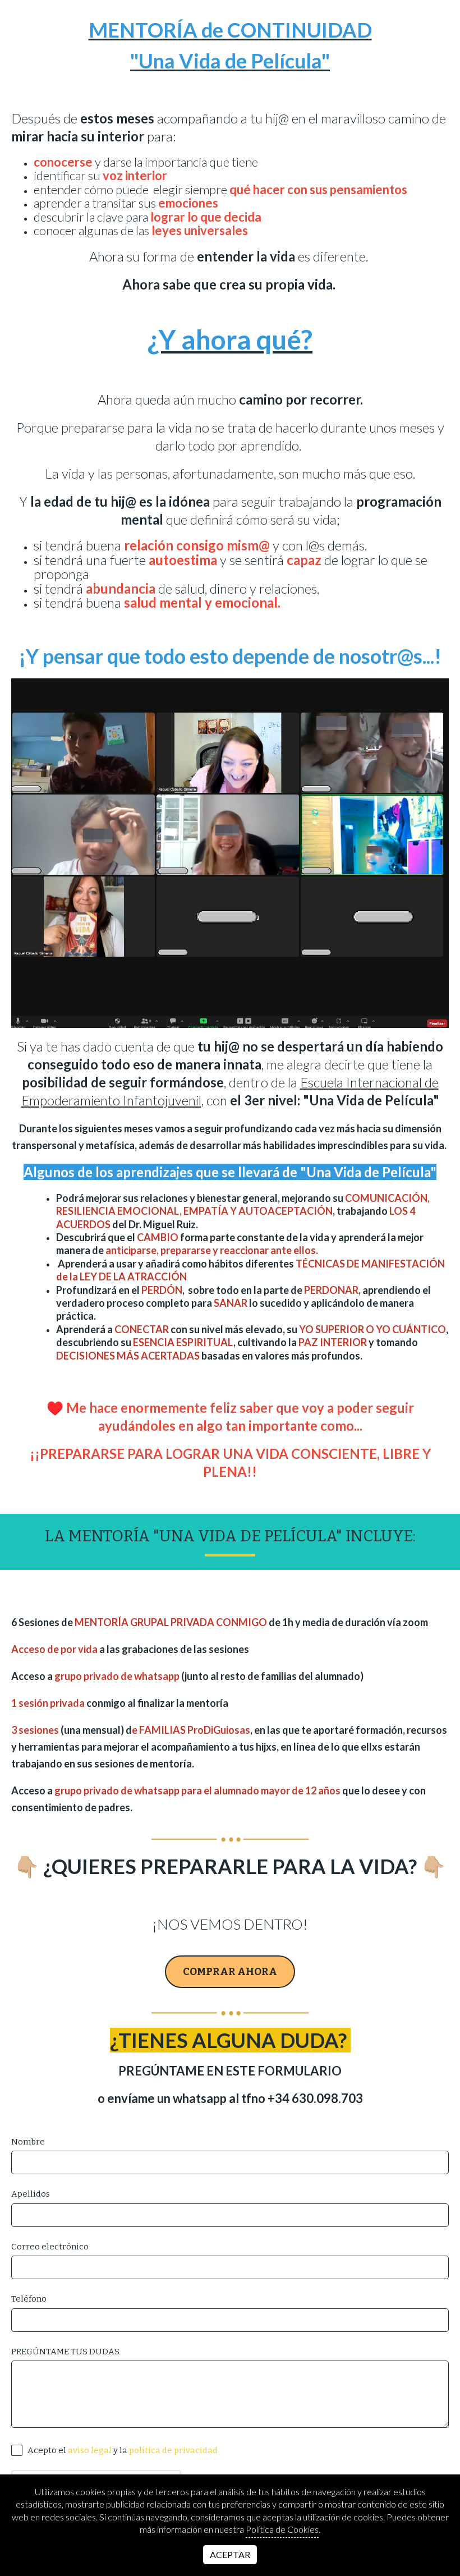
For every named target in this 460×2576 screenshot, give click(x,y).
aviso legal (90, 2450)
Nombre (28, 2142)
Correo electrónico (50, 2247)
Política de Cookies (282, 2529)
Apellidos (31, 2194)
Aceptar (230, 2554)
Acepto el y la (122, 2450)
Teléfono (29, 2299)
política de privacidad (173, 2450)
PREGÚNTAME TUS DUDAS (65, 2352)
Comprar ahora (230, 1972)
